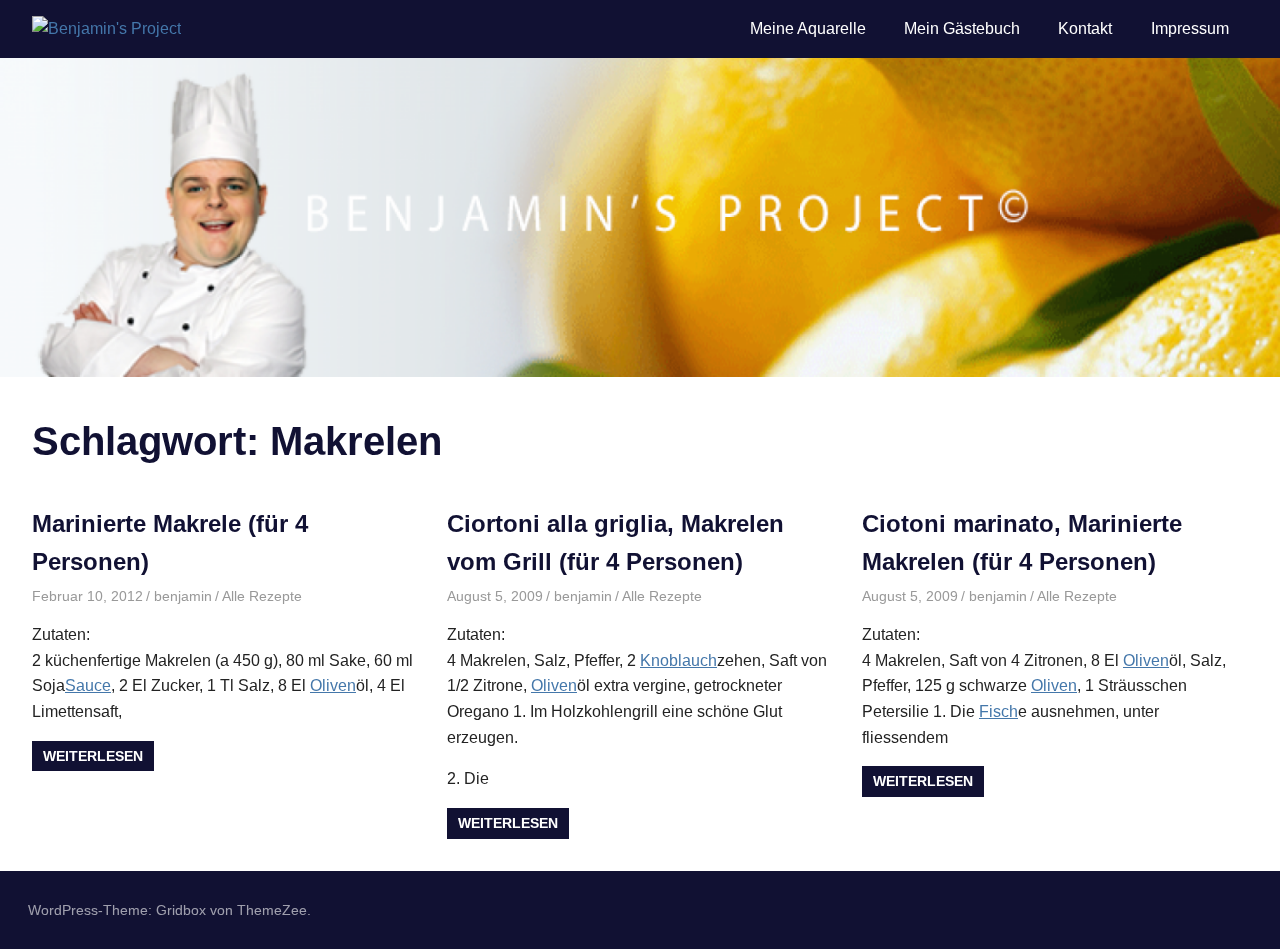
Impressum (1190, 28)
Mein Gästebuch (962, 28)
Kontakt (1085, 28)
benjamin (183, 596)
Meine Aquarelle (808, 28)
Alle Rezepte (262, 596)
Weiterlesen (93, 756)
